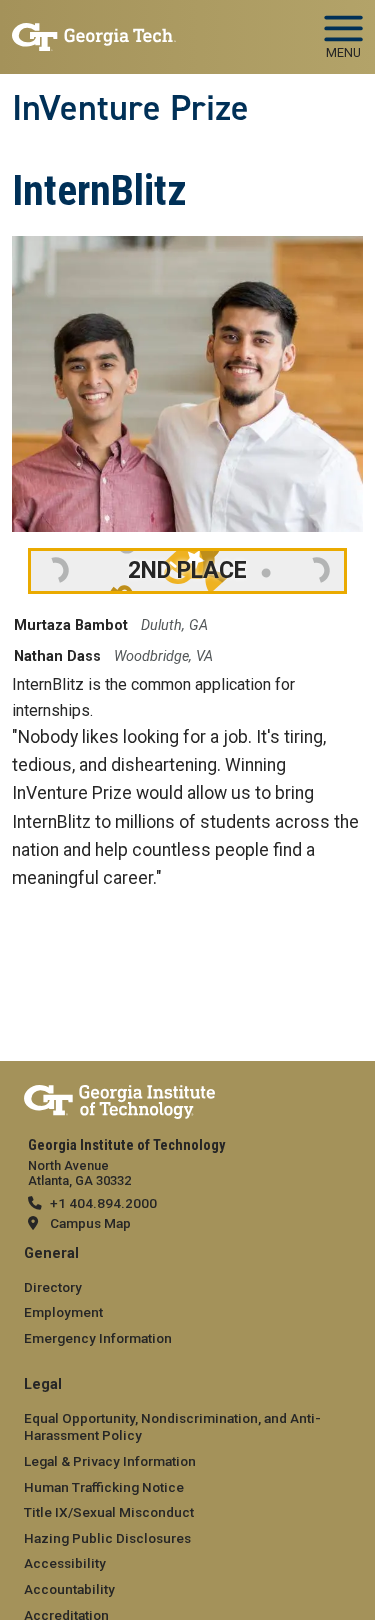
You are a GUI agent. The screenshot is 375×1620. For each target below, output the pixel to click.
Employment (63, 1312)
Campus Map (90, 1223)
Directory (53, 1287)
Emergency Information (98, 1338)
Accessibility (65, 1563)
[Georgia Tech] (119, 1098)
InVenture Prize (130, 108)
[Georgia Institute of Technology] (94, 28)
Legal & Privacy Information (110, 1461)
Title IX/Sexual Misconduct (109, 1512)
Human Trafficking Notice (104, 1487)
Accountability (69, 1589)
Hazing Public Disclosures (107, 1538)
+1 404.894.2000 (103, 1203)
